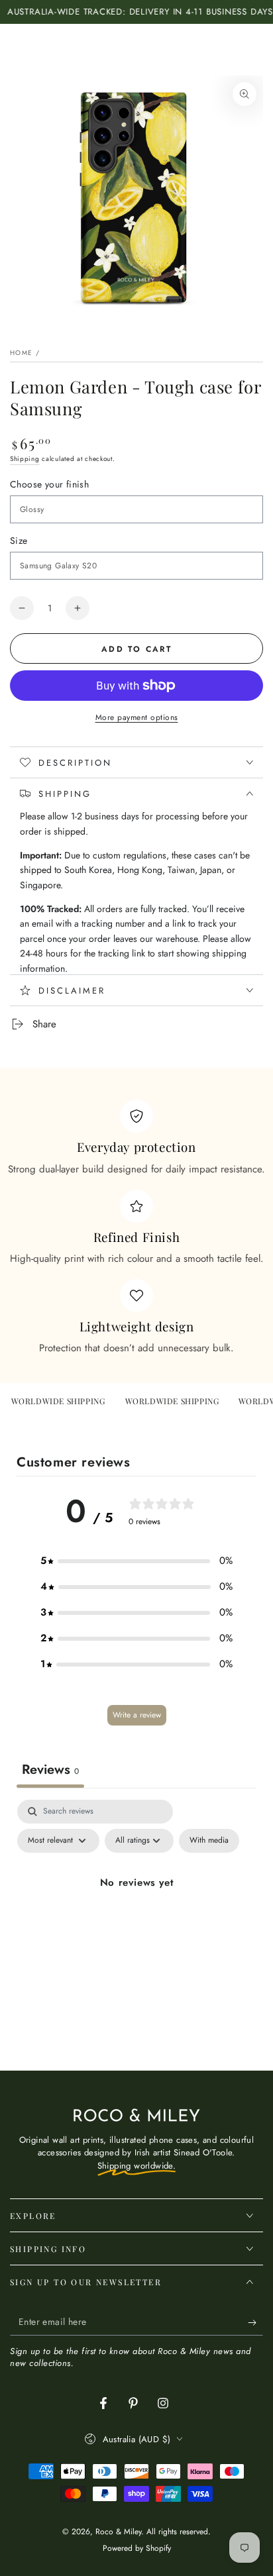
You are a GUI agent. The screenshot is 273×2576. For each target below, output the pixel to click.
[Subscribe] (255, 2322)
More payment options (137, 717)
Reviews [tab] (50, 1770)
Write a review (137, 1715)
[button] (136, 1561)
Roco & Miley (118, 2532)
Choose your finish (49, 484)
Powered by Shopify (137, 2549)
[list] (136, 1227)
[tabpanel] (136, 1913)
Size (19, 541)
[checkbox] (209, 1841)
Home (21, 353)
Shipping (25, 459)
